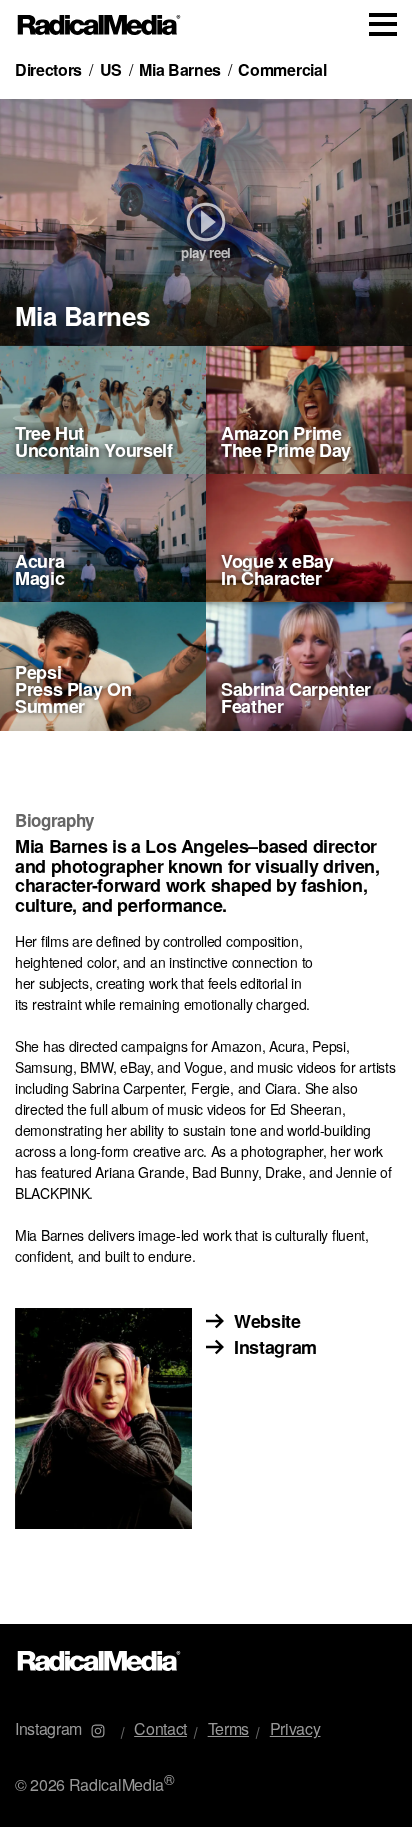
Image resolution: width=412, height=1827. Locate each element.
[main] (206, 837)
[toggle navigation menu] (383, 24)
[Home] (99, 25)
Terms (228, 1728)
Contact (160, 1728)
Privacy (295, 1728)
